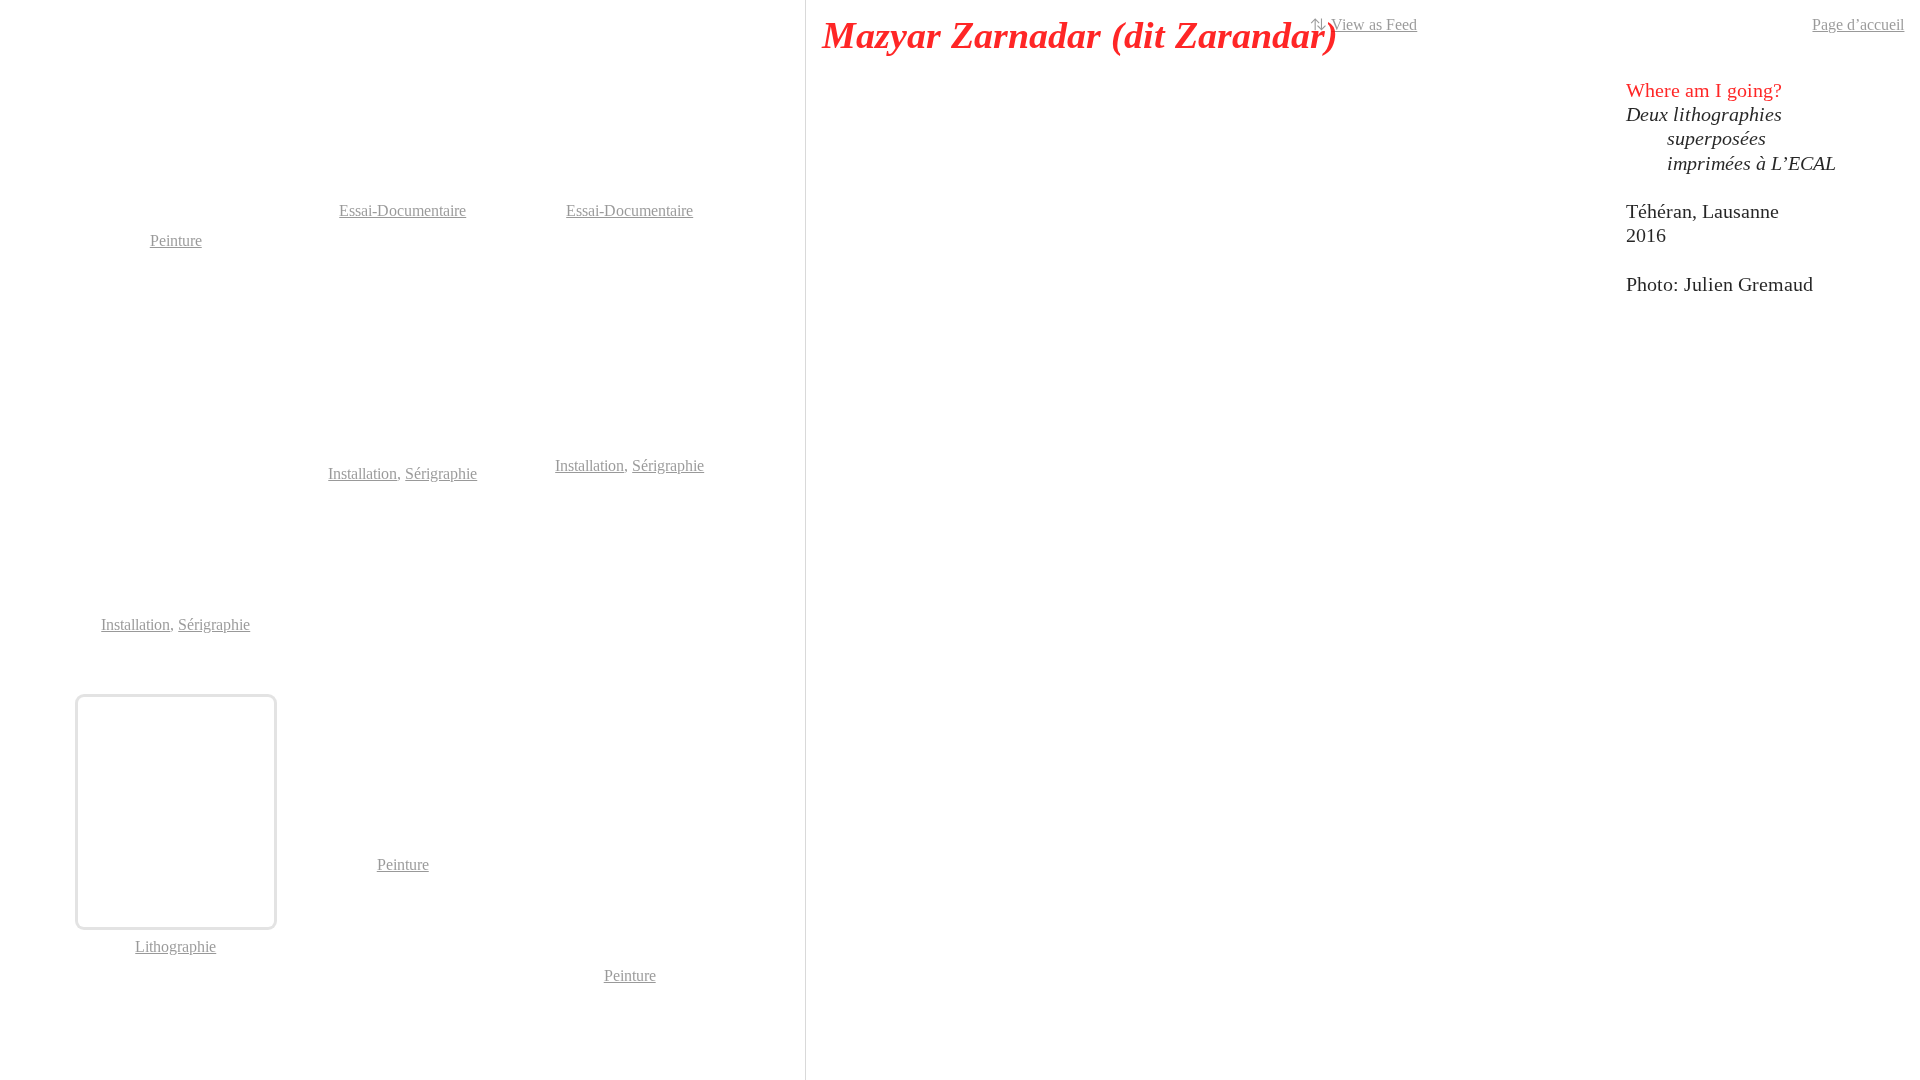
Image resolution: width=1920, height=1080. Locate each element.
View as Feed (1374, 24)
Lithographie (175, 946)
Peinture (176, 240)
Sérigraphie (214, 624)
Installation (135, 624)
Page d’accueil (1858, 24)
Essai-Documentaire (402, 210)
